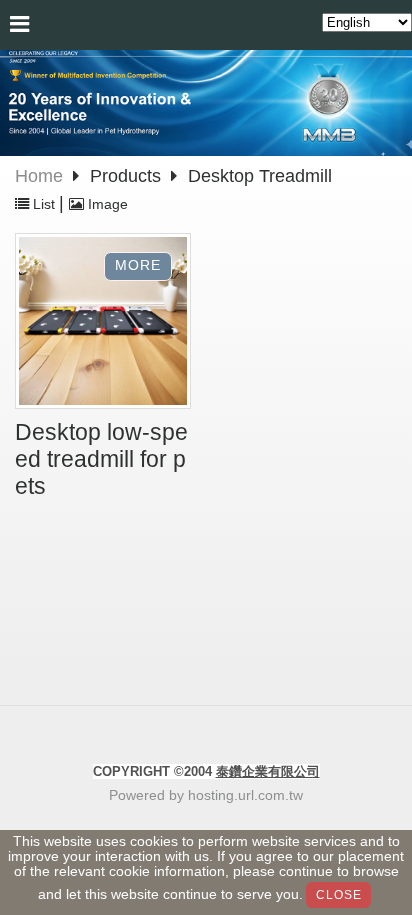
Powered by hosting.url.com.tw (206, 795)
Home (39, 176)
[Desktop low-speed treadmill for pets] (103, 323)
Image (106, 204)
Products (128, 176)
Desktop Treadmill (260, 176)
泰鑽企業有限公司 (268, 771)
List (44, 204)
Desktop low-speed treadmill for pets (101, 459)
